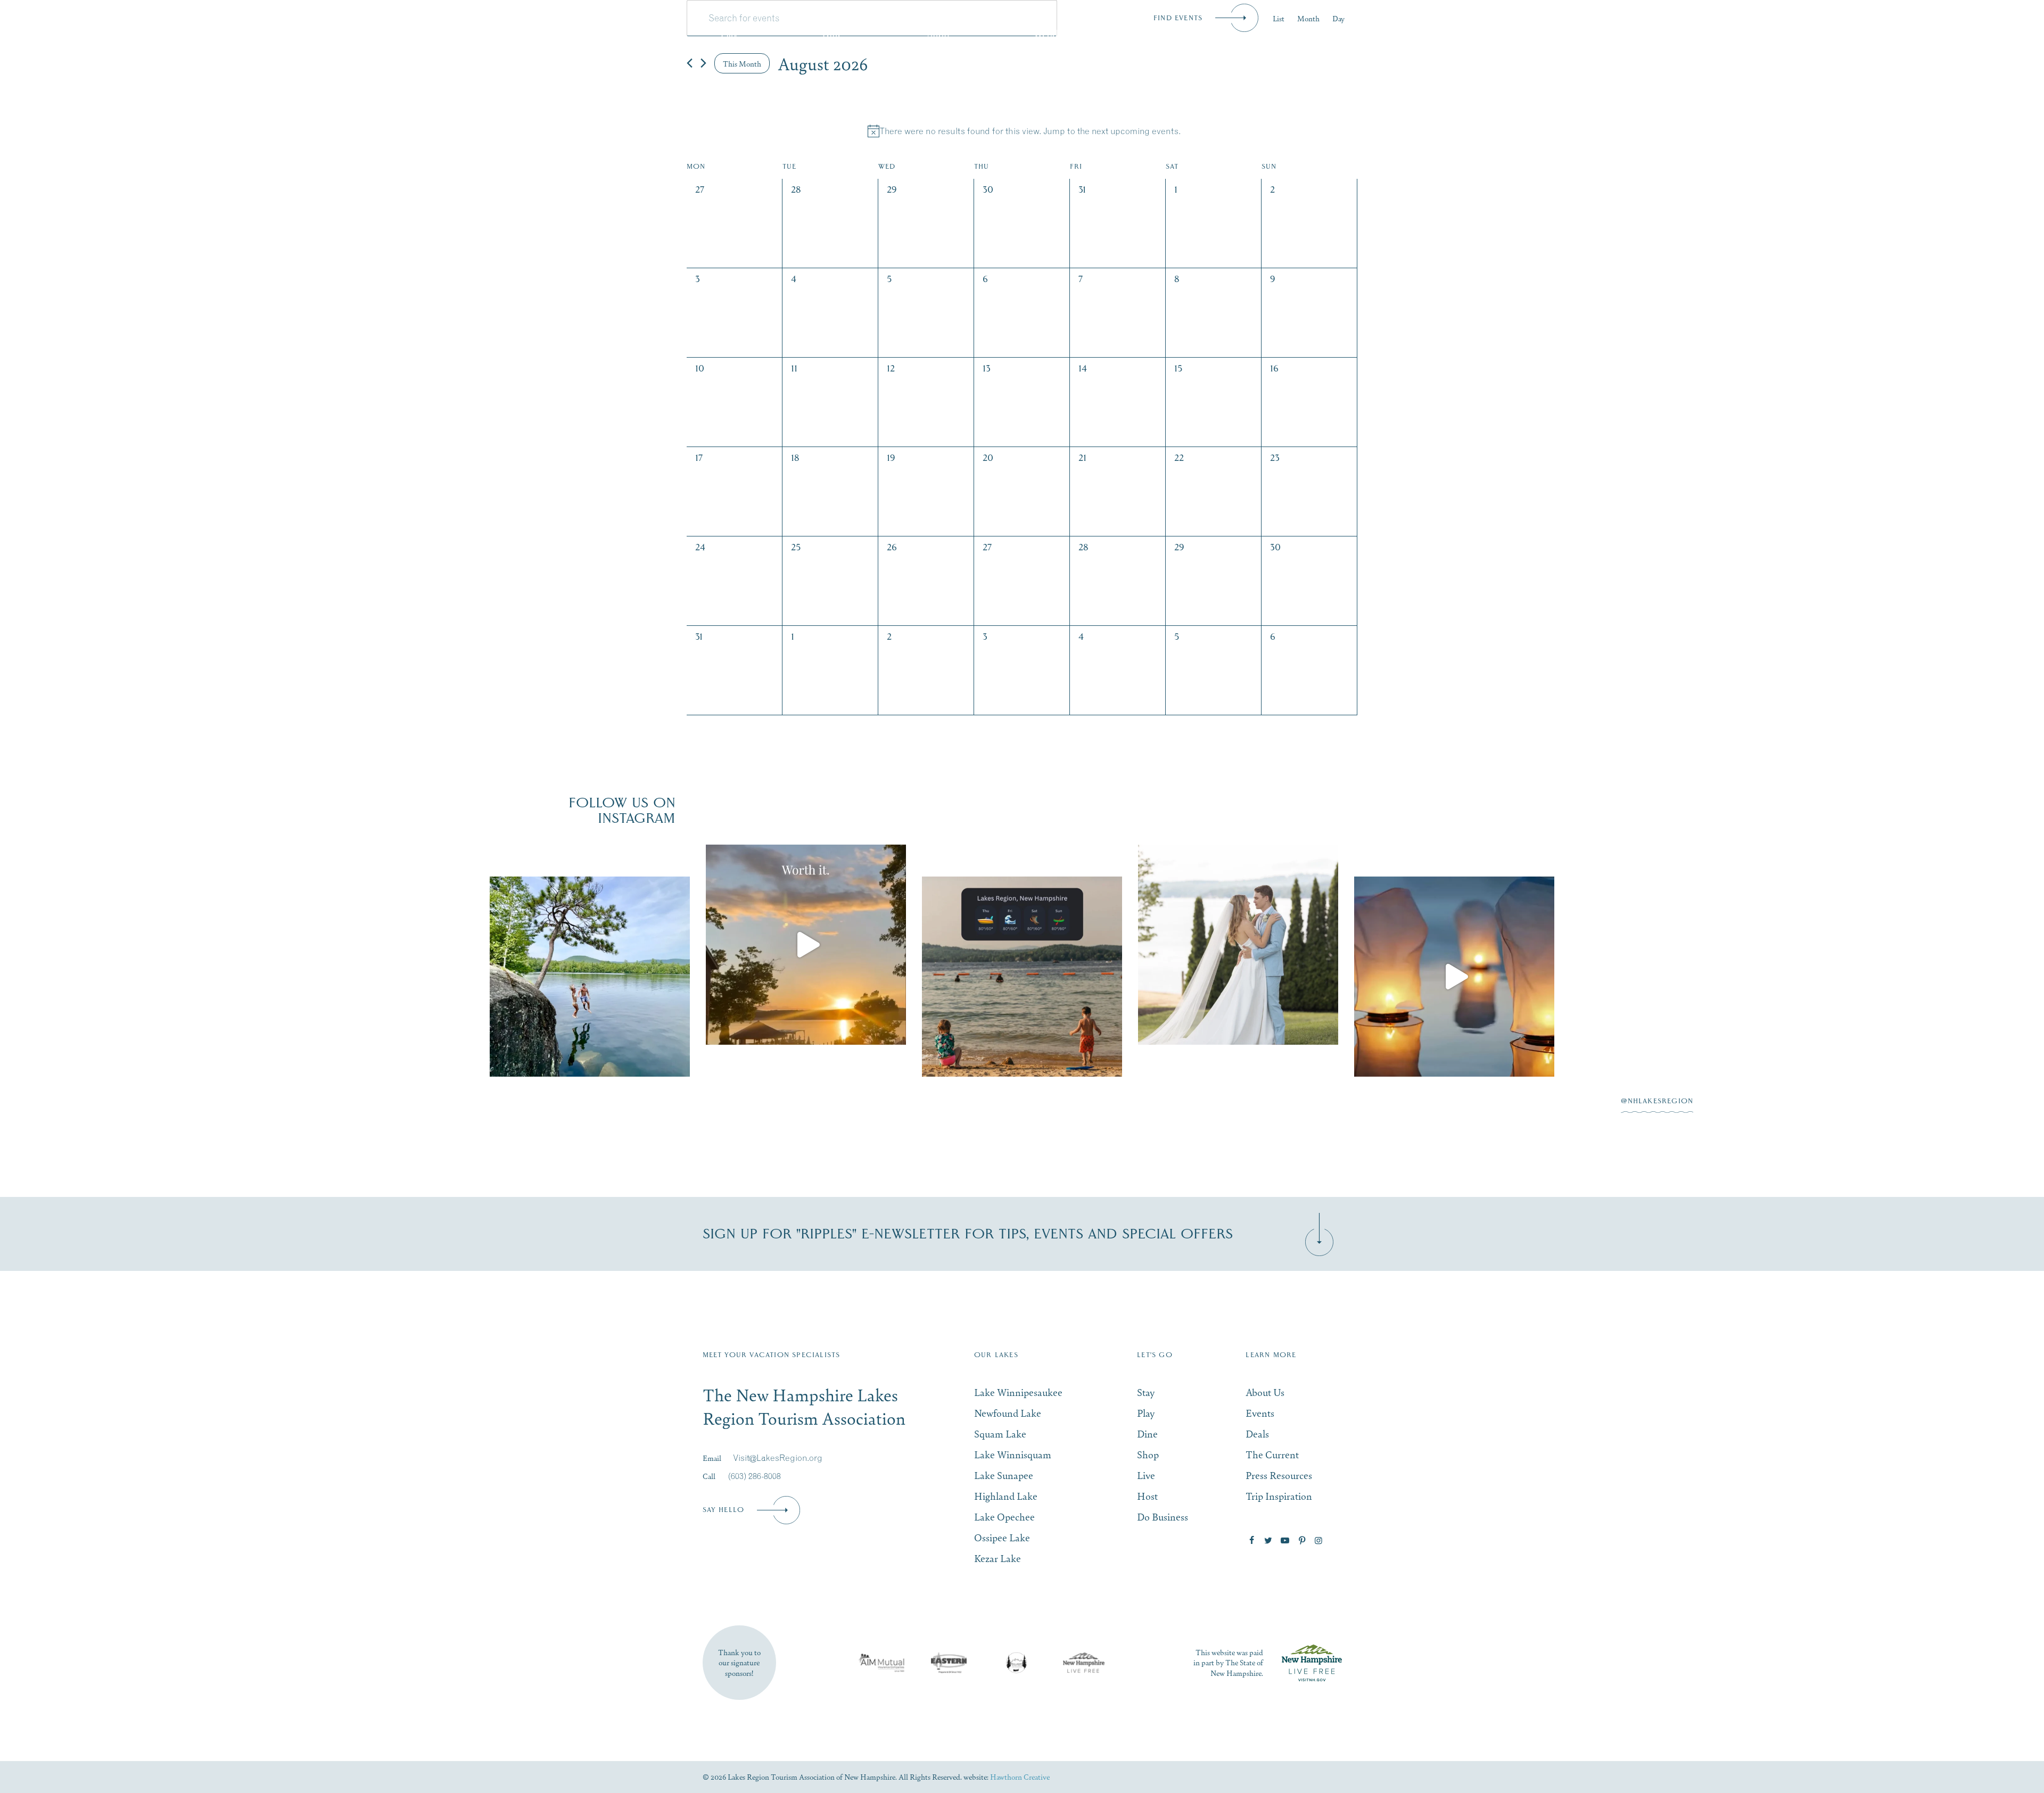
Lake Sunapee (1004, 1475)
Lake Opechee (1004, 1517)
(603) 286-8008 (755, 1476)
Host (1147, 1496)
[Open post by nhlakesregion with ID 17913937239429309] (1454, 977)
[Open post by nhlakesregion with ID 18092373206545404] (1022, 977)
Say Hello (724, 1510)
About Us (1265, 1392)
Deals (1257, 1433)
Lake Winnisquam (1013, 1454)
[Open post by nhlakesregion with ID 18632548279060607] (590, 977)
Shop (938, 33)
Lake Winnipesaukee (1018, 1392)
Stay (627, 33)
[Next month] (703, 63)
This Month (742, 63)
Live (1168, 33)
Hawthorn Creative (1020, 1777)
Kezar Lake (998, 1558)
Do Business (1400, 33)
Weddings (1054, 33)
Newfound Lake (1008, 1413)
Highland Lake (1006, 1496)
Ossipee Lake (1002, 1537)
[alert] (1024, 131)
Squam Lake (1000, 1433)
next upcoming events (1135, 131)
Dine (832, 33)
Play (729, 33)
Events (1276, 33)
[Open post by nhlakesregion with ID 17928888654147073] (806, 945)
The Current (1272, 1454)
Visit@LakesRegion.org (778, 1458)
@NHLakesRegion (1657, 1101)
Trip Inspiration (1279, 1496)
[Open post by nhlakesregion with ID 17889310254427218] (1238, 945)
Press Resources (1279, 1475)
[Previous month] (690, 63)
